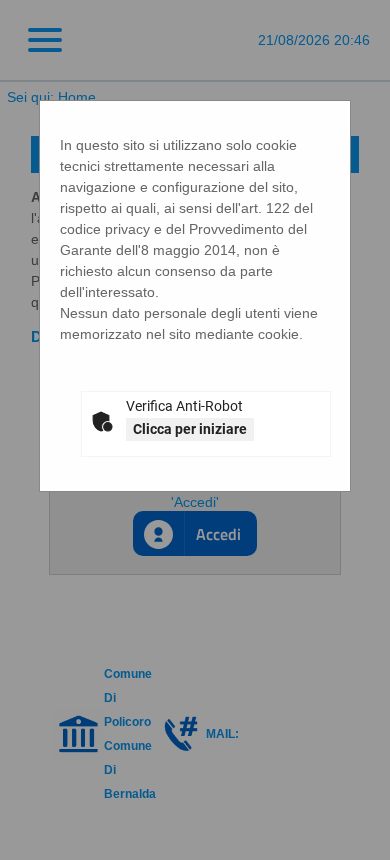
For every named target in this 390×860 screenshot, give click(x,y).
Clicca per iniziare (190, 429)
